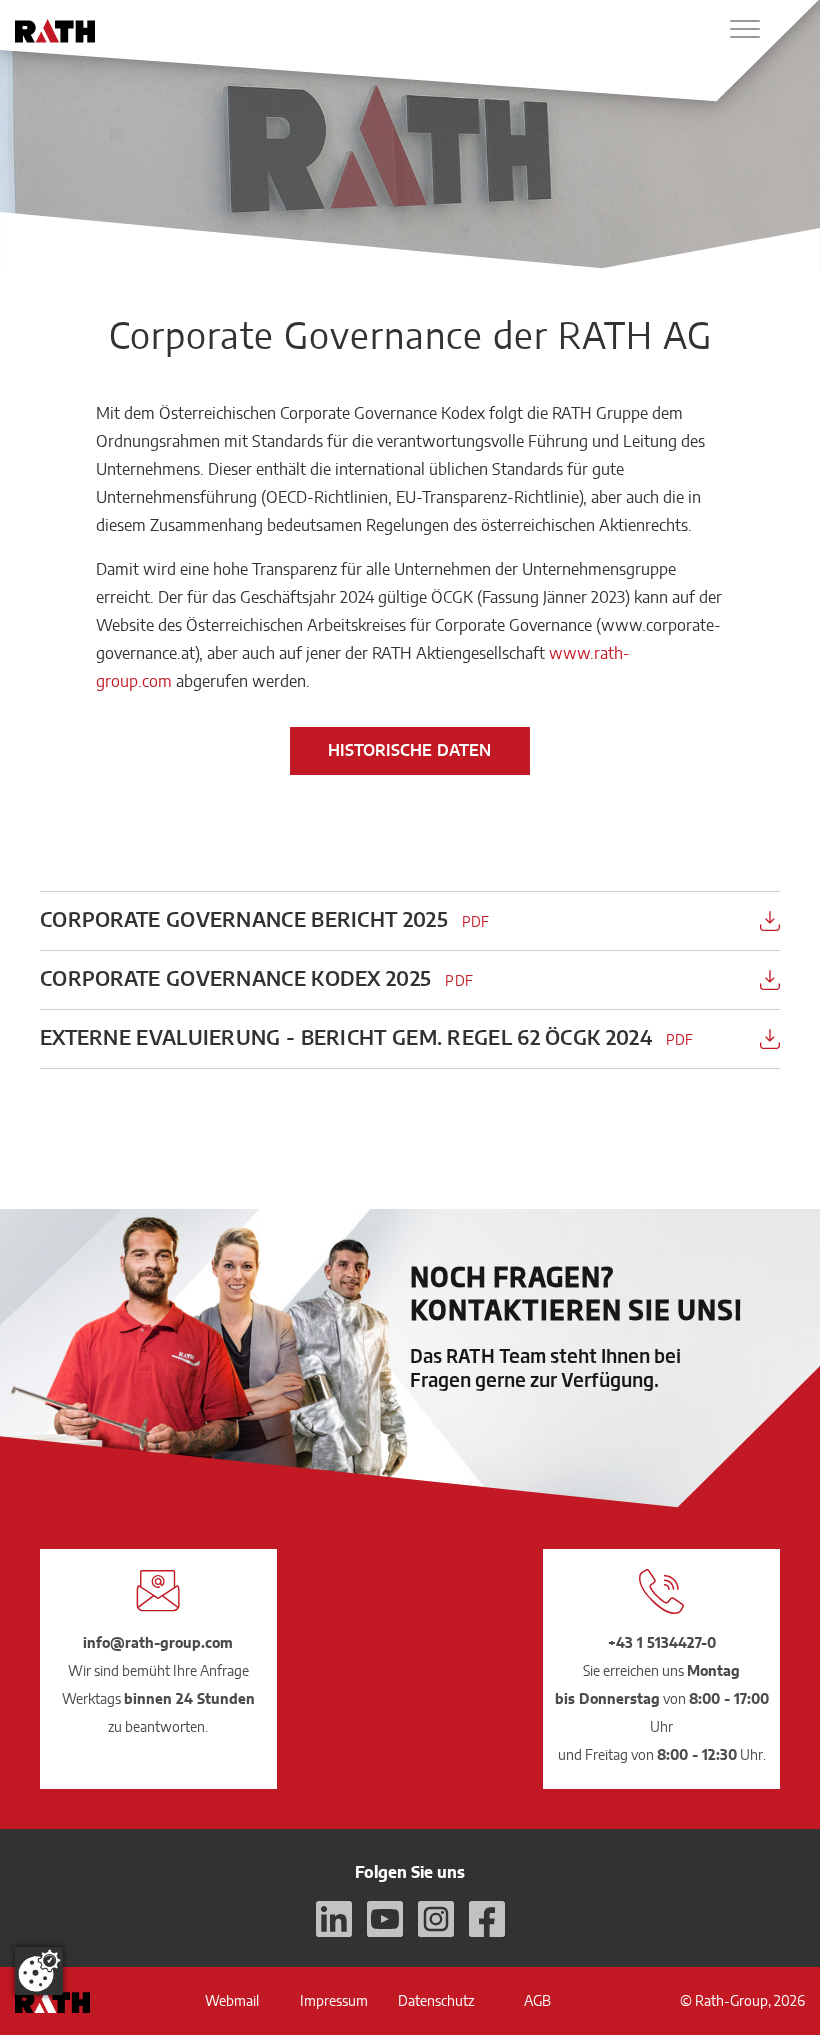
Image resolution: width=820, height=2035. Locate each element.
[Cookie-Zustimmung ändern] (39, 1971)
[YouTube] (385, 1919)
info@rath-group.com (158, 1642)
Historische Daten (409, 750)
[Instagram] (436, 1919)
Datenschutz (436, 2000)
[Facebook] (487, 1919)
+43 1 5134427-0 (662, 1642)
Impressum (334, 2000)
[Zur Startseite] (55, 31)
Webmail (232, 2000)
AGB (537, 2000)
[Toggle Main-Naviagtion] (745, 29)
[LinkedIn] (334, 1919)
